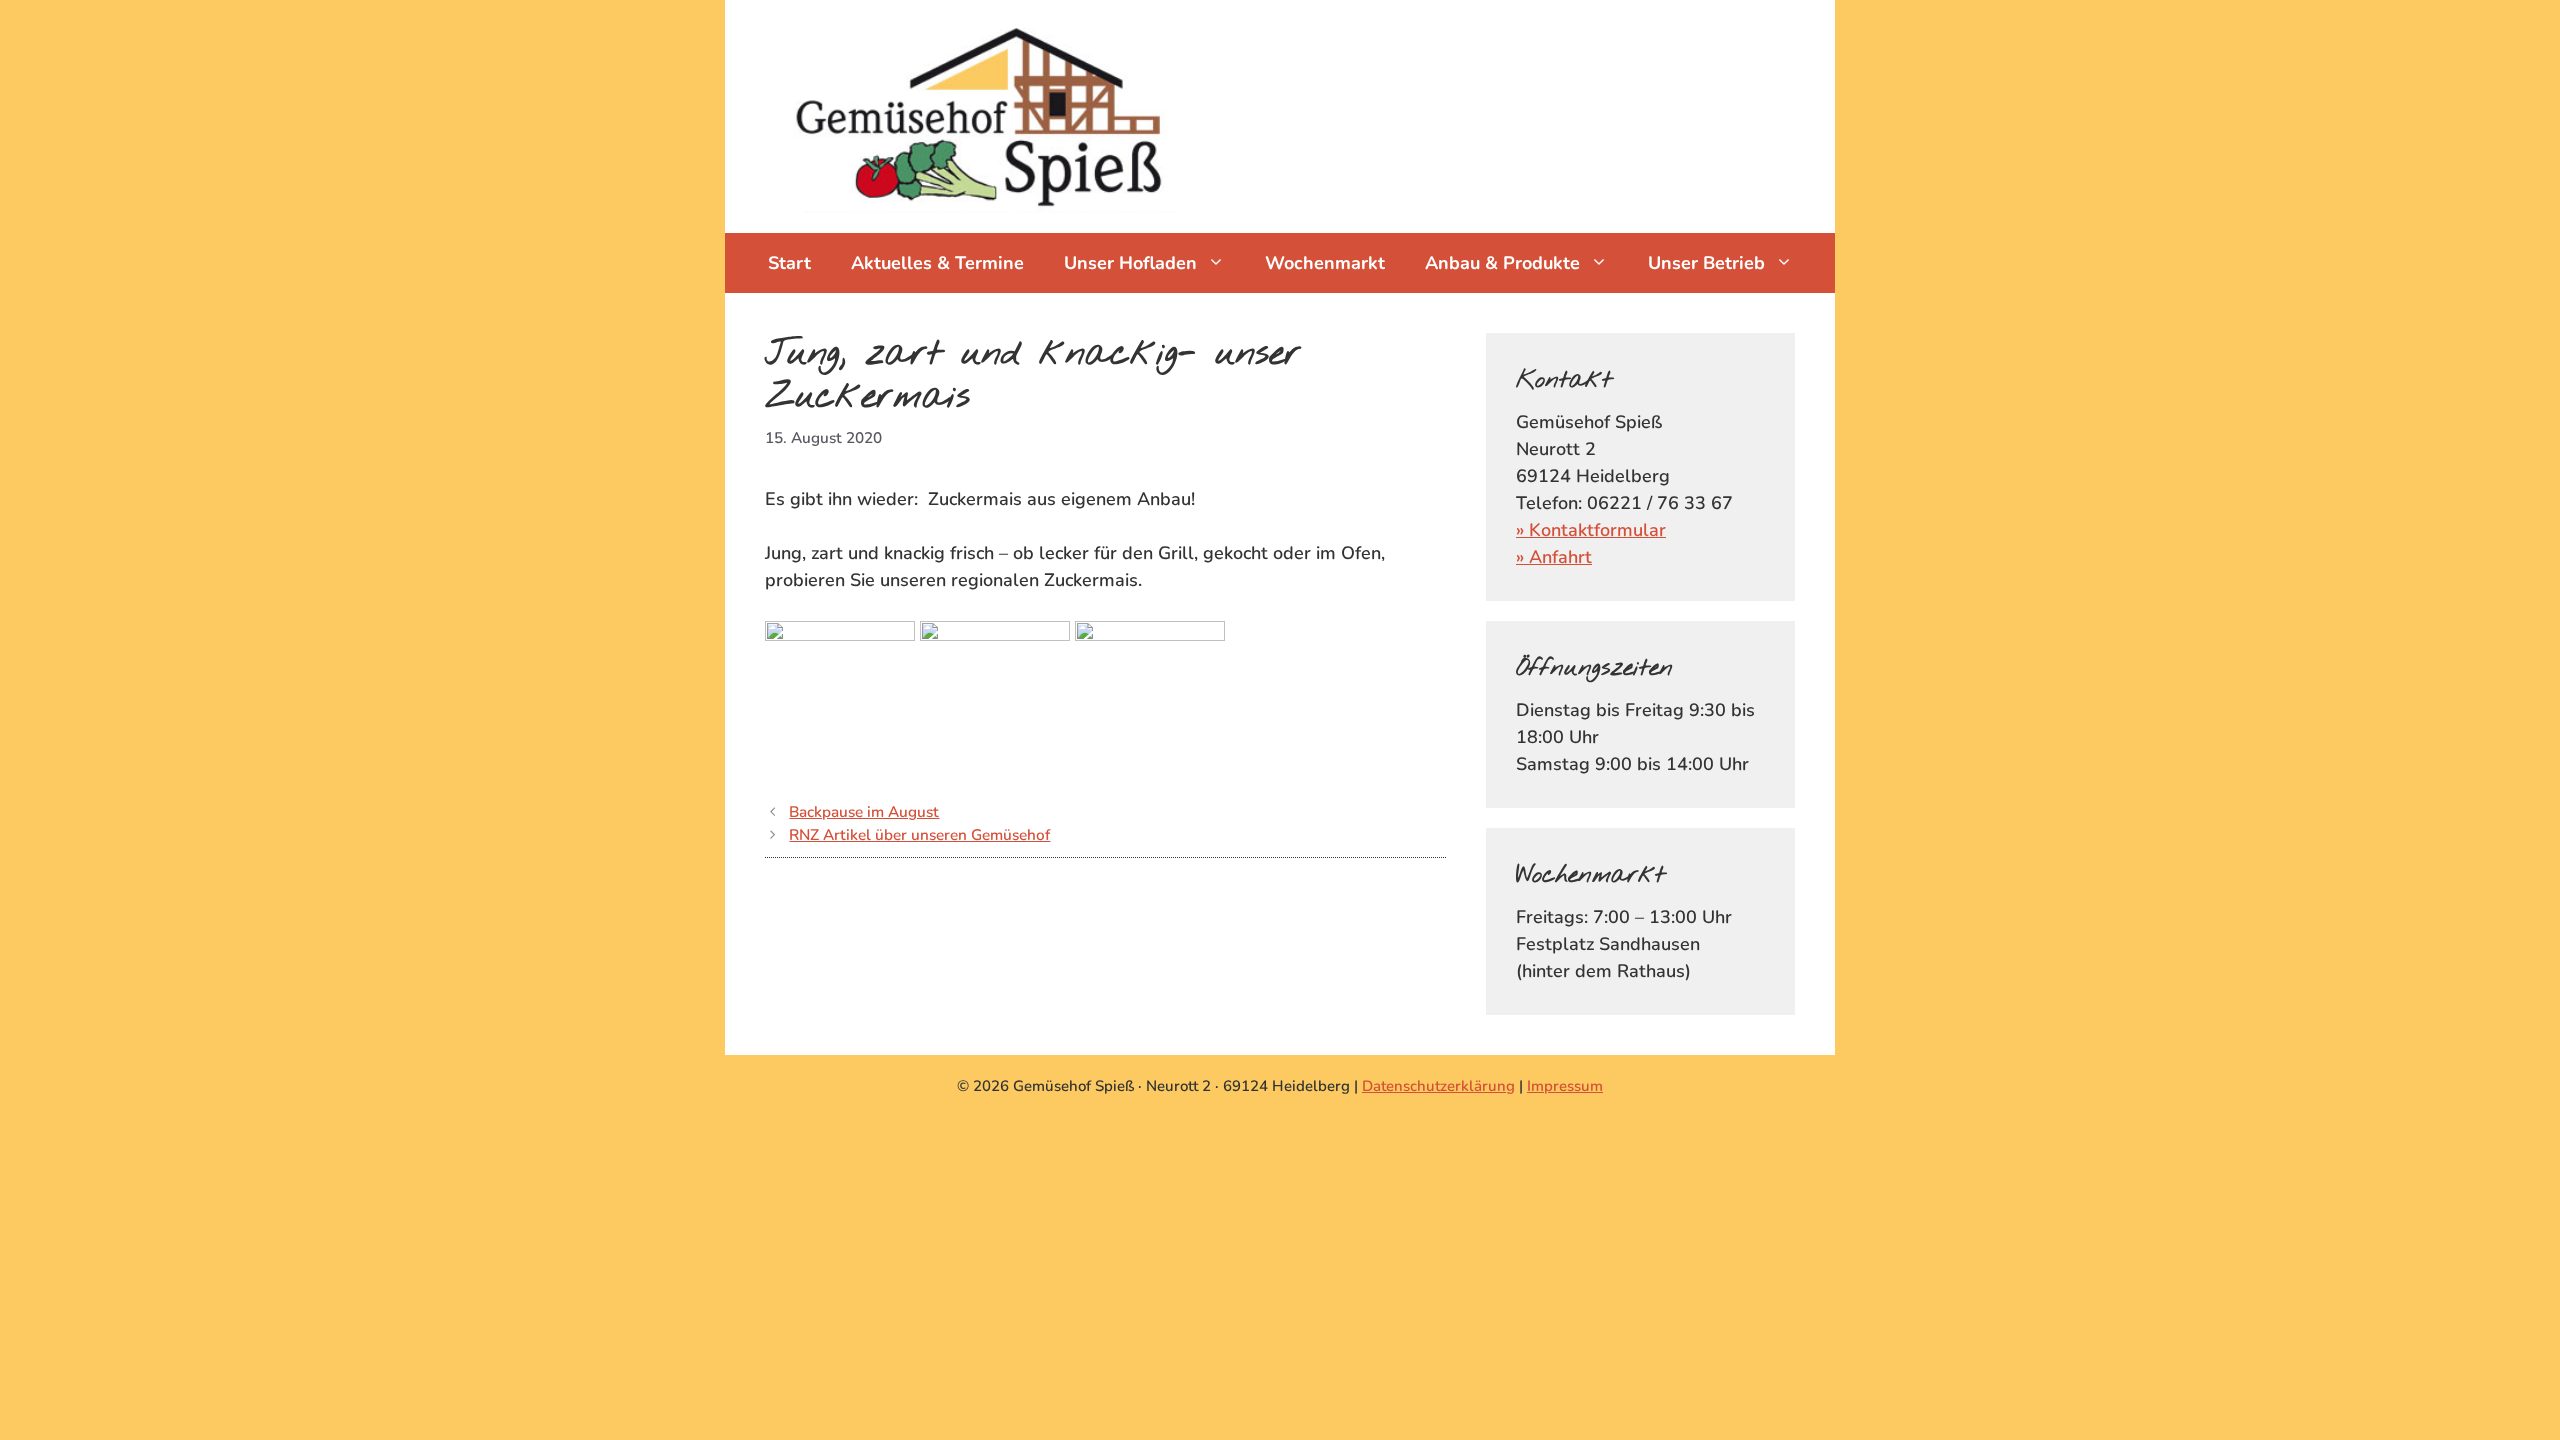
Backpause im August (864, 812)
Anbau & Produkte (1502, 263)
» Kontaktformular (1591, 530)
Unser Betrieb (1706, 263)
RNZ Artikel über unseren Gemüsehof (919, 835)
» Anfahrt (1554, 557)
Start (789, 263)
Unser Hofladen (1130, 263)
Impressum (1565, 1086)
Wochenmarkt (1325, 263)
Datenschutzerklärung (1438, 1086)
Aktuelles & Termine (937, 263)
